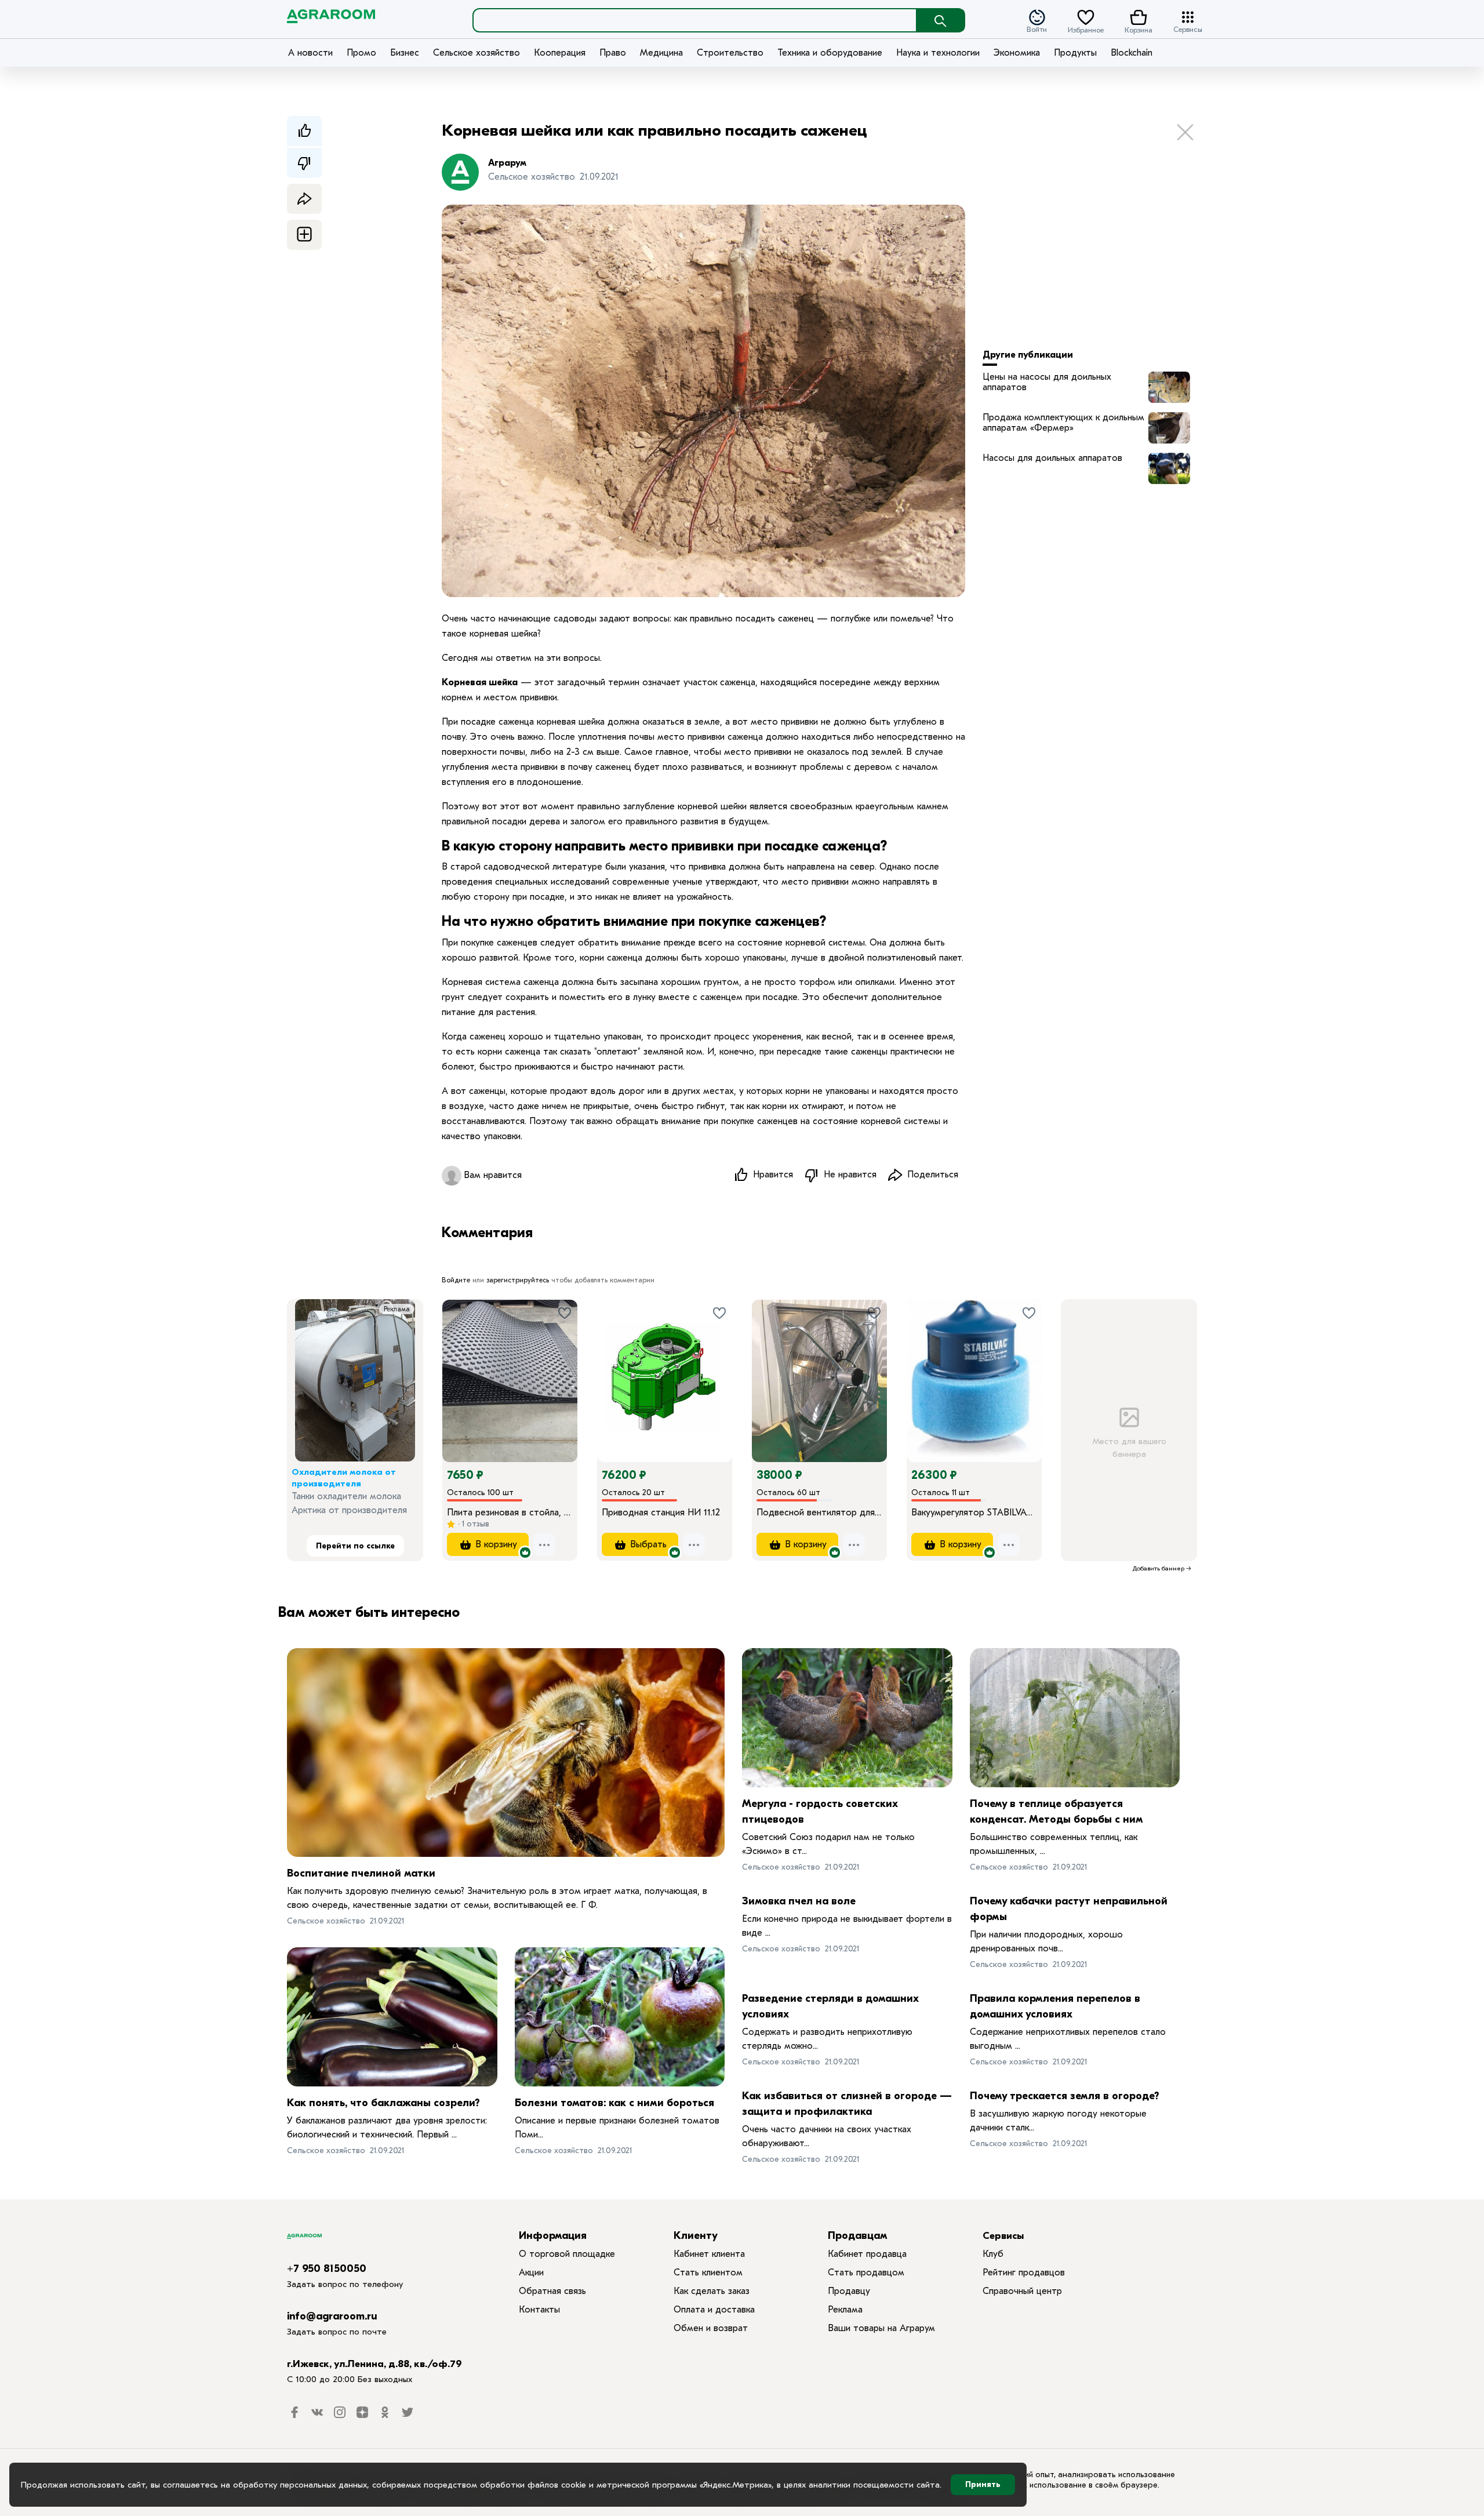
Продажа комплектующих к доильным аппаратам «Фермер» (1063, 423)
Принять (983, 2484)
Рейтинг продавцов (1024, 2273)
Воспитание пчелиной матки (361, 1873)
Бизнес (405, 53)
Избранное (1086, 29)
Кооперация (560, 53)
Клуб (993, 2254)
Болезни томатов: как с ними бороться (614, 2103)
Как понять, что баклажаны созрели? (383, 2103)
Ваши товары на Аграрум (881, 2328)
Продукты (1075, 53)
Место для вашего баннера (1129, 1448)
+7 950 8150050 (327, 2269)
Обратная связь (552, 2291)
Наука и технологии (938, 53)
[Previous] (463, 1364)
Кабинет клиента (709, 2254)
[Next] (569, 1364)
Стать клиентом (708, 2273)
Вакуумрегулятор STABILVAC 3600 (974, 1512)
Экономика (1017, 53)
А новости (310, 53)
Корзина (1139, 29)
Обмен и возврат (711, 2328)
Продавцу (849, 2291)
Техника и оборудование (830, 53)
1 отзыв (474, 1524)
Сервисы (1188, 29)
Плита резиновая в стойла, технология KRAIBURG (510, 1512)
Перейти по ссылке (355, 1546)
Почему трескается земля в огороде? (1065, 2096)
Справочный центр (1022, 2291)
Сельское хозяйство (477, 53)
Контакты (539, 2310)
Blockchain (1132, 53)
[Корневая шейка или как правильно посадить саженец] (1169, 387)
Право (613, 53)
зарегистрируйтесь (518, 1280)
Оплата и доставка (714, 2310)
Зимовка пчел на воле (799, 1901)
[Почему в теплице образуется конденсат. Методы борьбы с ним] (1075, 1718)
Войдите (456, 1280)
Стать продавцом (866, 2273)
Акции (531, 2273)
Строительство (730, 53)
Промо (361, 53)
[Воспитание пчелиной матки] (506, 1753)
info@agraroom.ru (332, 2316)
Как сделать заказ (712, 2291)
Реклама (397, 1309)
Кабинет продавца (867, 2254)
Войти (1037, 29)
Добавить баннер (1159, 1568)
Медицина (661, 53)
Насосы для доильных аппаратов (1052, 458)
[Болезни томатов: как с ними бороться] (620, 2017)
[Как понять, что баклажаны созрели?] (392, 2017)
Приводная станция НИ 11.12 (661, 1512)
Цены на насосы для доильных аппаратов (1047, 382)
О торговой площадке (567, 2254)
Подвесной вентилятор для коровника (819, 1512)
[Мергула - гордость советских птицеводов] (847, 1718)
